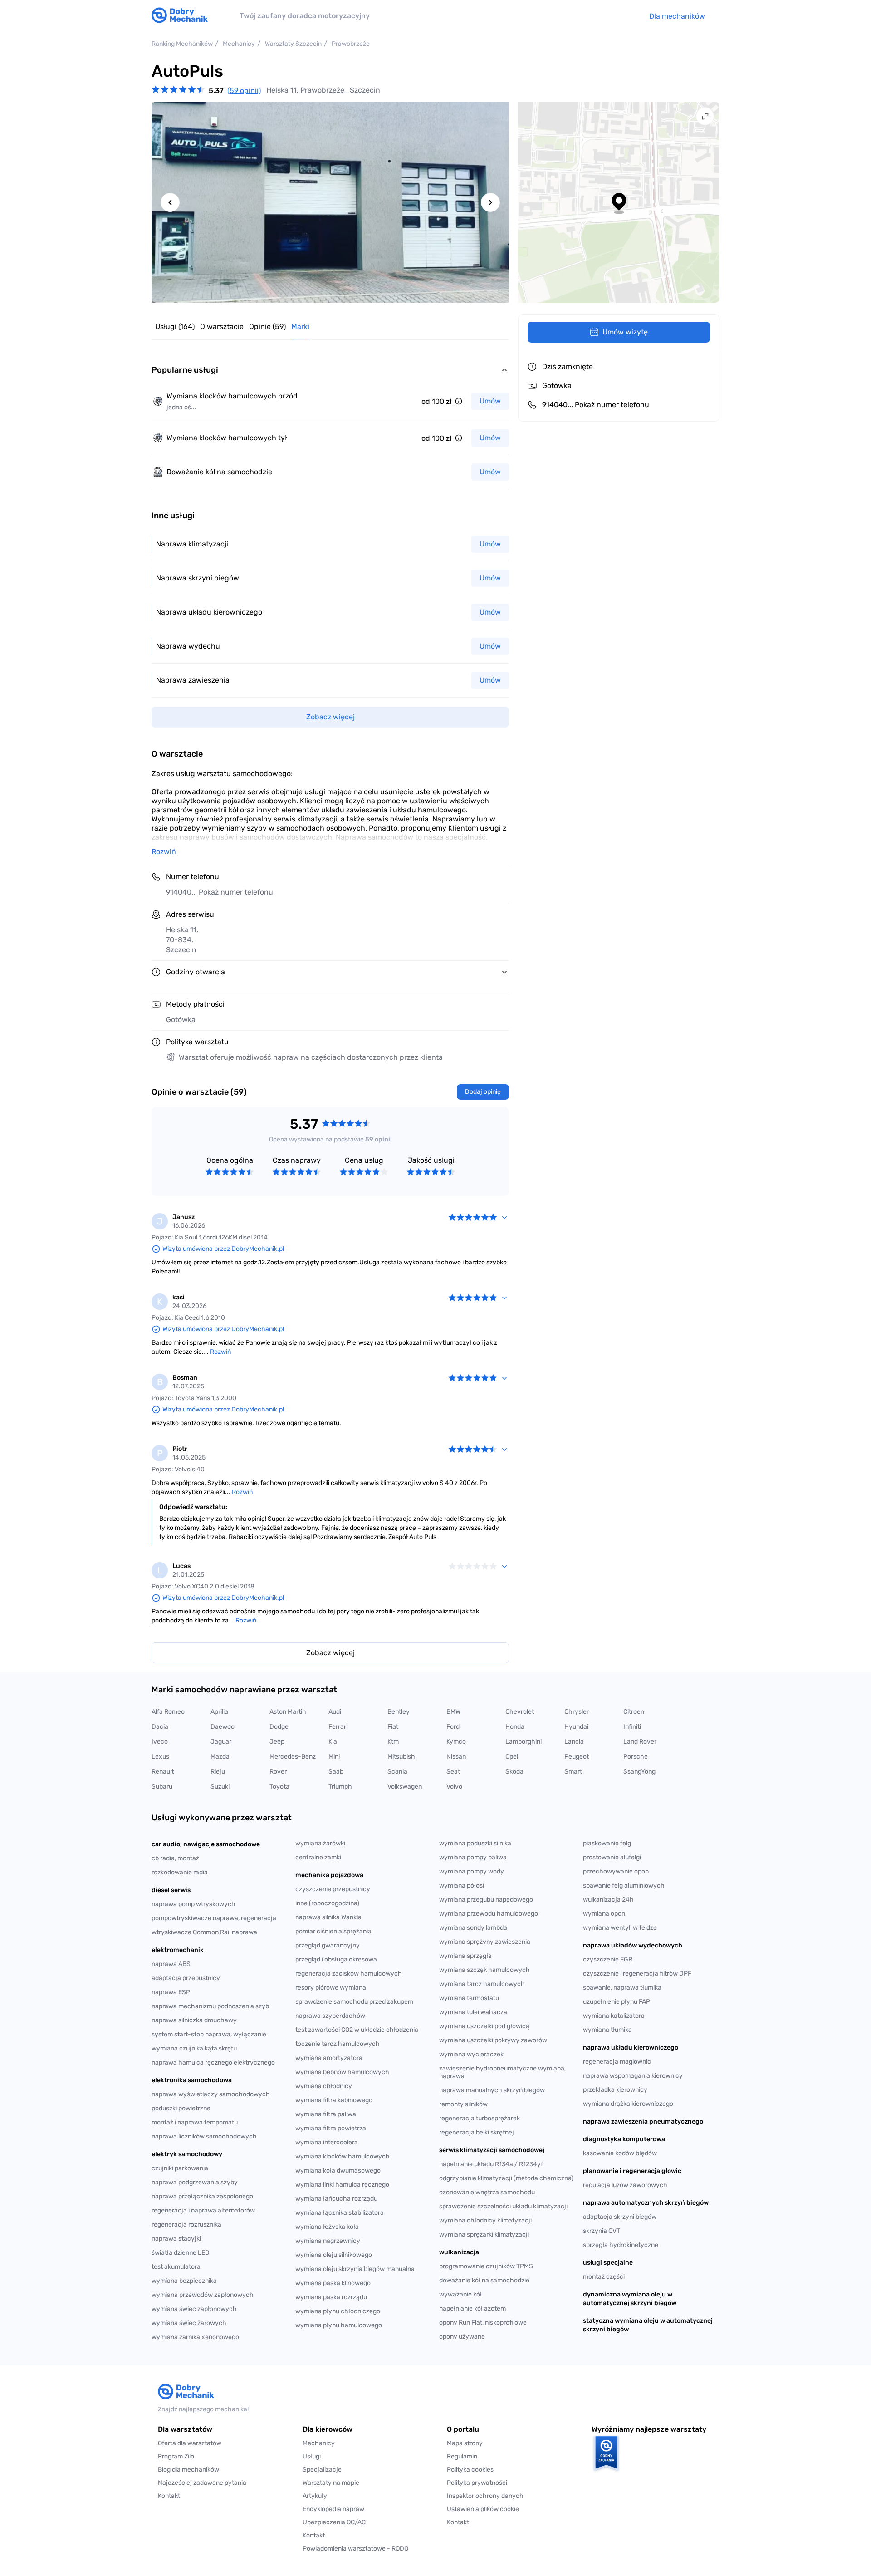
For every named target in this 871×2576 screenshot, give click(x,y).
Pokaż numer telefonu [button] (236, 892)
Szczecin (365, 90)
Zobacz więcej (330, 1653)
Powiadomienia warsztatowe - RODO (355, 2549)
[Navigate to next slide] (490, 202)
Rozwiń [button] (164, 852)
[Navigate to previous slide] (170, 202)
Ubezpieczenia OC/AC (334, 2522)
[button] (508, 2509)
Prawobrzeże (323, 90)
